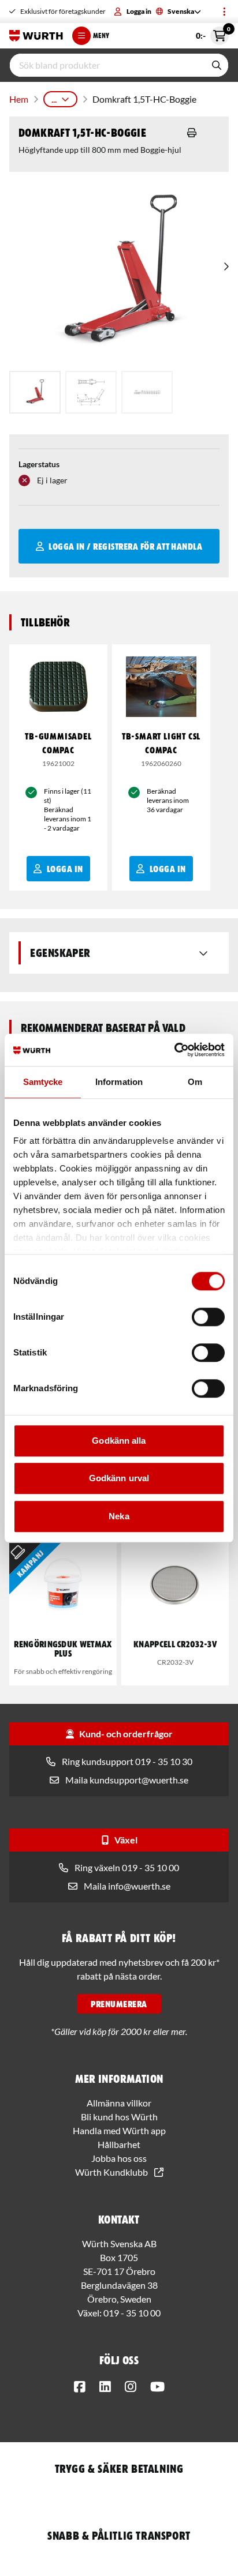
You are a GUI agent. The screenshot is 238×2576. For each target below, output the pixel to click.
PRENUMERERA (119, 2004)
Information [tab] (119, 1082)
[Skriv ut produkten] (192, 133)
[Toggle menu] (224, 12)
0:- (212, 33)
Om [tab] (195, 1082)
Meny (101, 35)
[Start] (36, 36)
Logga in (139, 11)
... (54, 99)
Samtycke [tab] (43, 1082)
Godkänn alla (119, 1441)
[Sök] (217, 65)
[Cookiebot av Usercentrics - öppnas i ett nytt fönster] (174, 1050)
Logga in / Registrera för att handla (125, 546)
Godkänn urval (119, 1478)
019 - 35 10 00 (132, 2313)
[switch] (208, 1317)
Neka (119, 1516)
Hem (19, 99)
